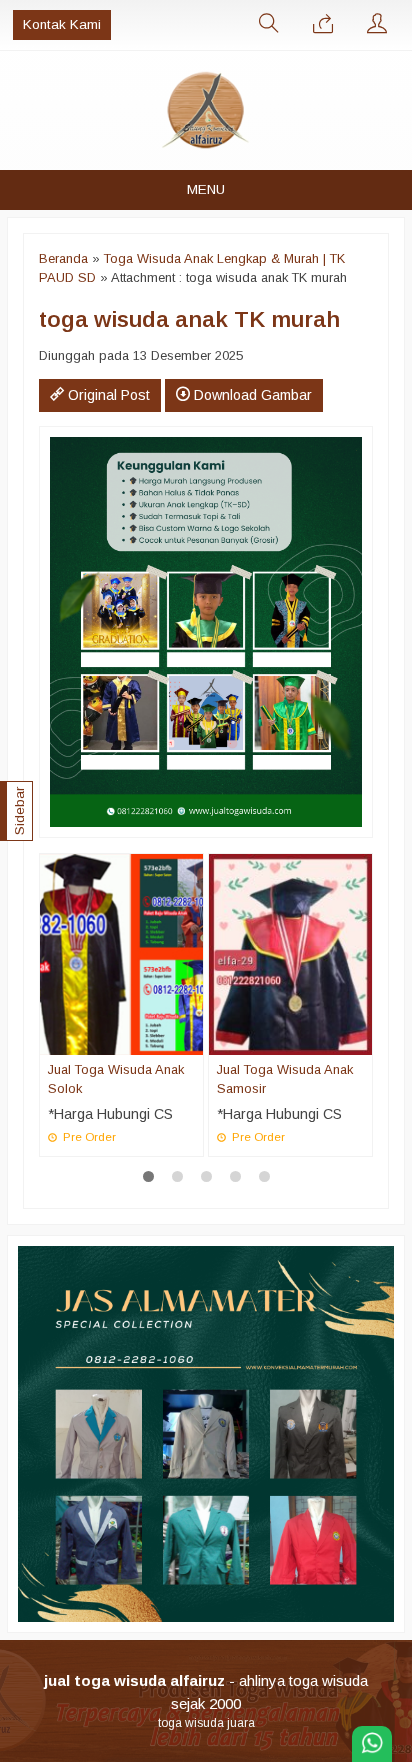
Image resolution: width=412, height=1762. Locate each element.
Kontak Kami (62, 24)
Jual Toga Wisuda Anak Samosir (285, 1079)
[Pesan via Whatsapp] (323, 25)
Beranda (63, 258)
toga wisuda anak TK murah (189, 319)
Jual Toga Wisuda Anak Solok (116, 1079)
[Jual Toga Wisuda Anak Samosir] (290, 953)
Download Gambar (251, 395)
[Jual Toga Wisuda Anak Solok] (121, 953)
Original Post (107, 395)
